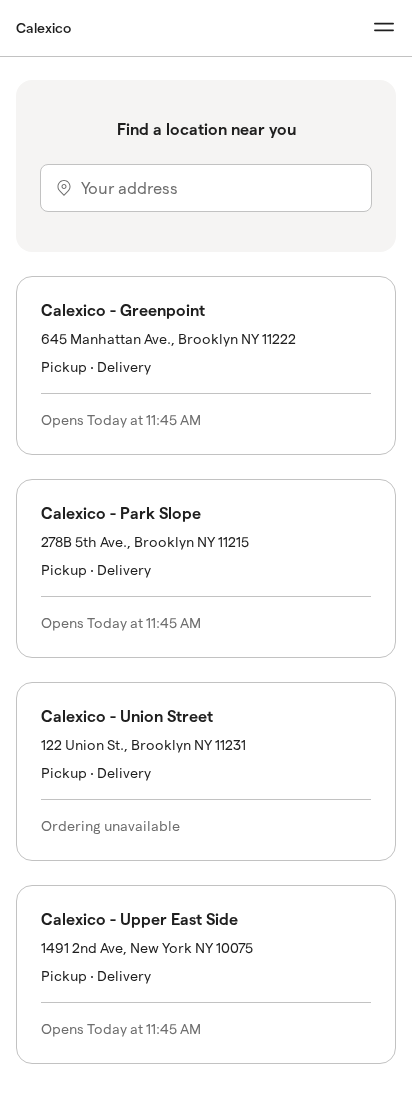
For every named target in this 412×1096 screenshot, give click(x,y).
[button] (206, 365)
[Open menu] (384, 27)
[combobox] (206, 188)
